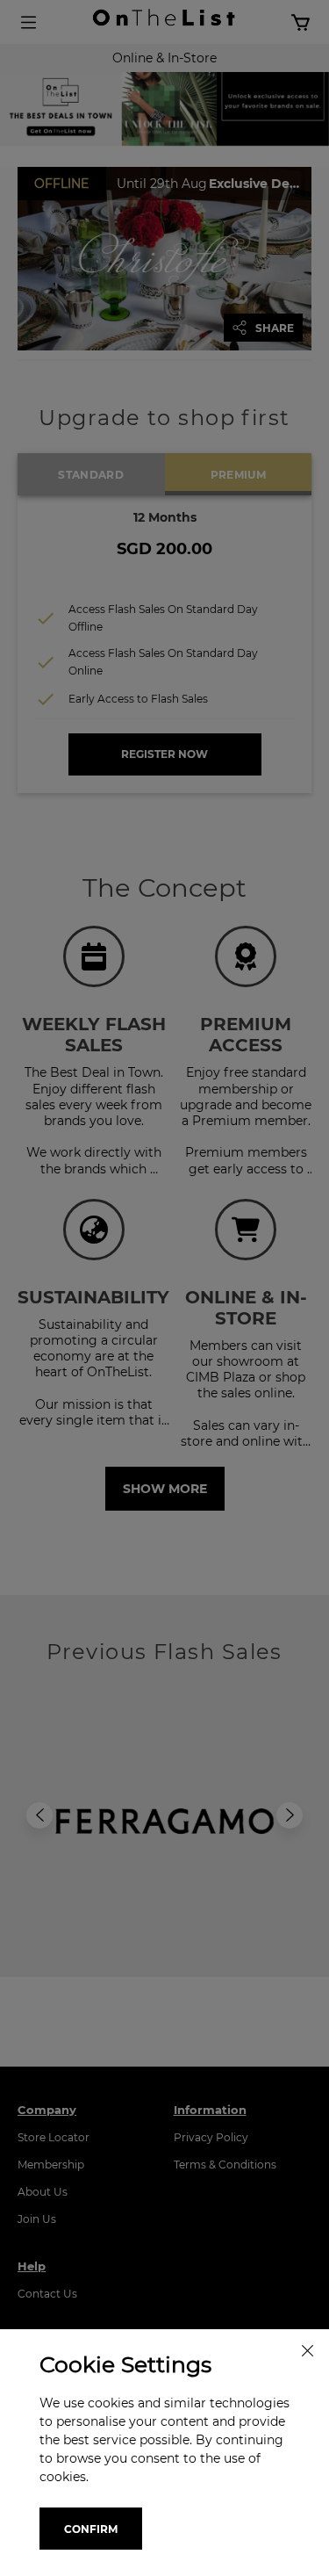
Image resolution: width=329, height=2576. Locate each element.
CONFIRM (91, 2529)
